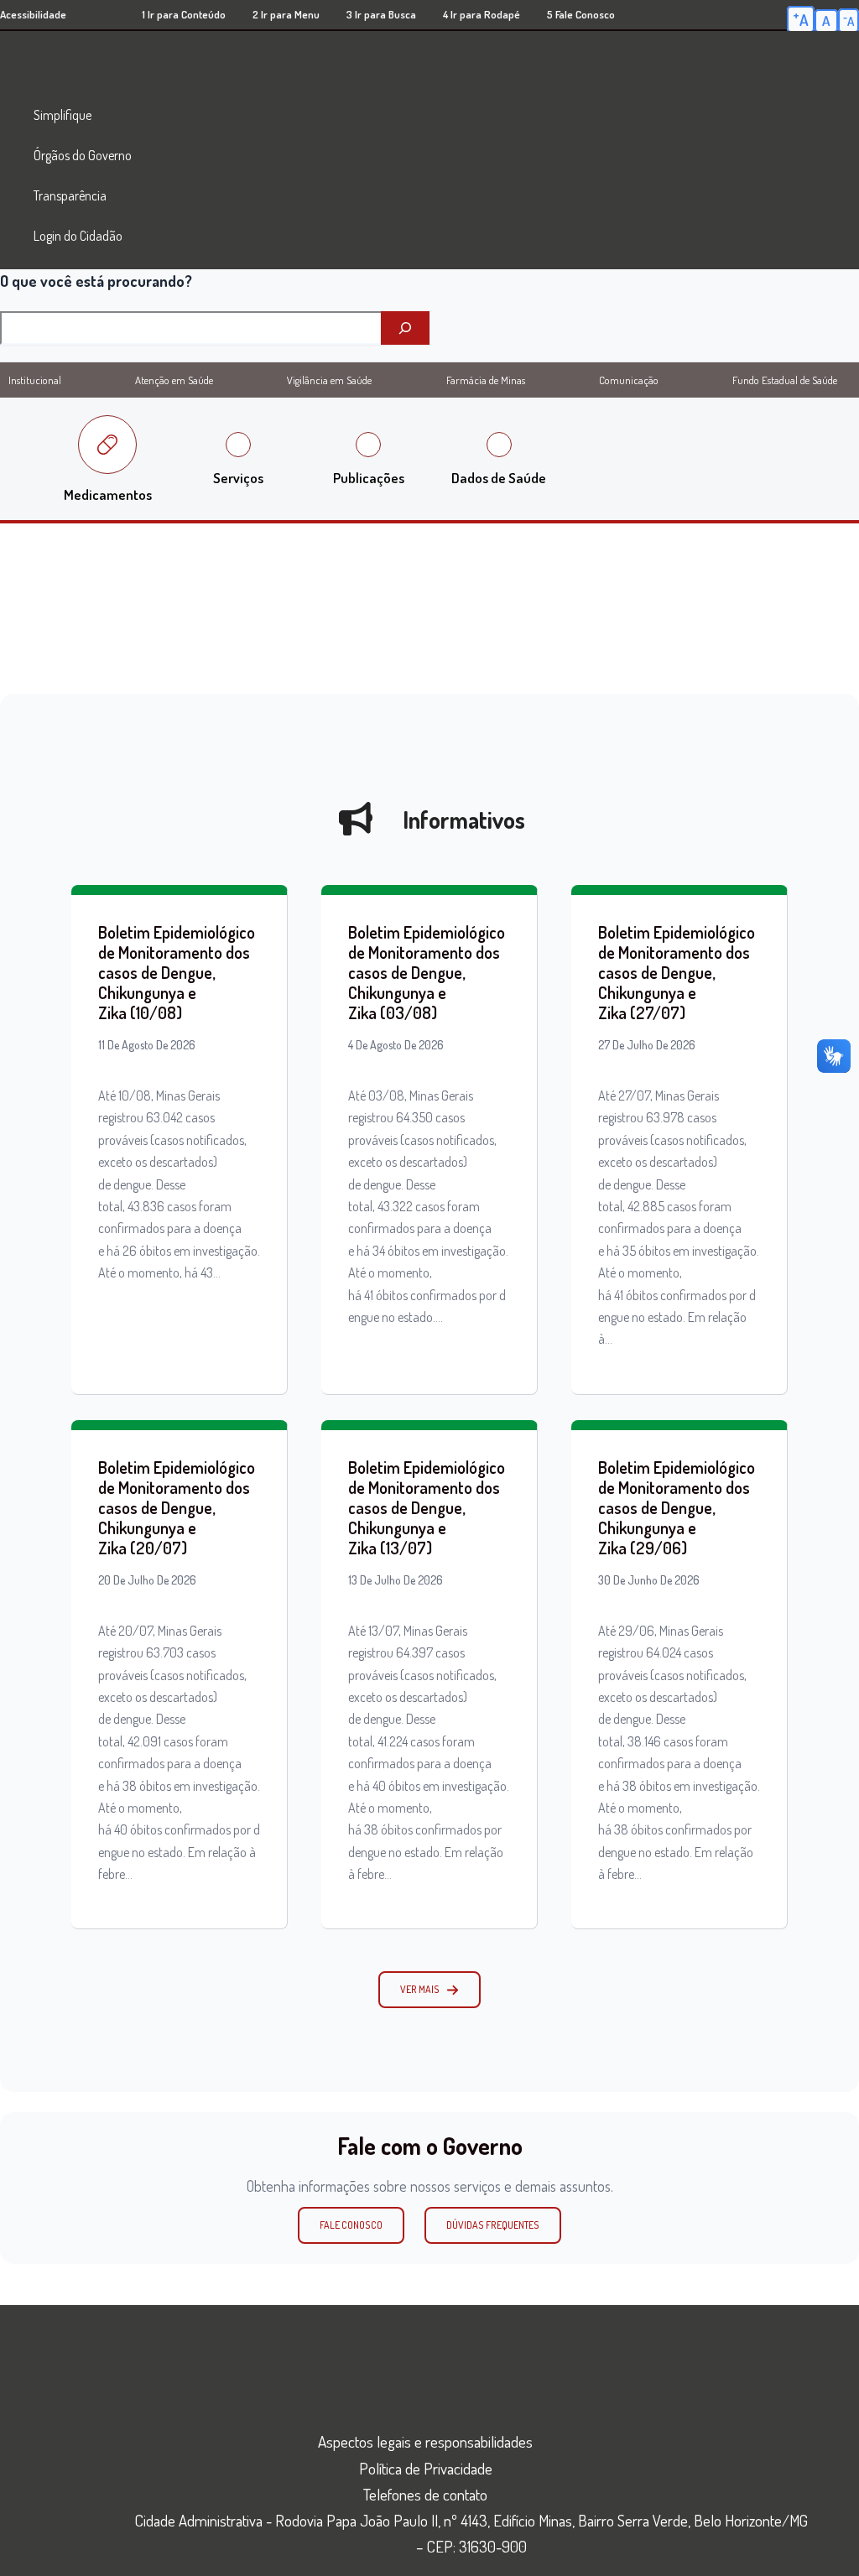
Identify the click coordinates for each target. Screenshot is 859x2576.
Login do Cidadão (78, 236)
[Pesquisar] (405, 328)
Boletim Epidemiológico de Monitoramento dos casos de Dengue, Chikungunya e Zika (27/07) (677, 972)
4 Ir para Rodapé (482, 14)
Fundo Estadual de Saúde (785, 380)
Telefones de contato (425, 2494)
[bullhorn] (356, 819)
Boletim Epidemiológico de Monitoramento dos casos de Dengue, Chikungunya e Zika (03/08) (427, 972)
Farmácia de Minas (486, 380)
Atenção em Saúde (174, 380)
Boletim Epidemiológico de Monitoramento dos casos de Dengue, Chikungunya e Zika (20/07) (177, 1507)
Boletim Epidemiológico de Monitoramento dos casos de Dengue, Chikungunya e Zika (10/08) (177, 972)
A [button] (801, 18)
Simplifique (62, 115)
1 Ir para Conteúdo (184, 14)
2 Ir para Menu (286, 14)
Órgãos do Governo (83, 155)
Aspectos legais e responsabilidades (425, 2441)
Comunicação (629, 380)
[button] (429, 1990)
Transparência (70, 195)
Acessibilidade (33, 14)
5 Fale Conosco (581, 14)
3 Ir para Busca (381, 14)
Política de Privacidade (426, 2468)
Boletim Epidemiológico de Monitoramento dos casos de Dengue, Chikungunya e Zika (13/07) (427, 1507)
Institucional (35, 380)
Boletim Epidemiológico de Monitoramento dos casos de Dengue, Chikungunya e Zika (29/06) (677, 1507)
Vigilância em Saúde (329, 380)
